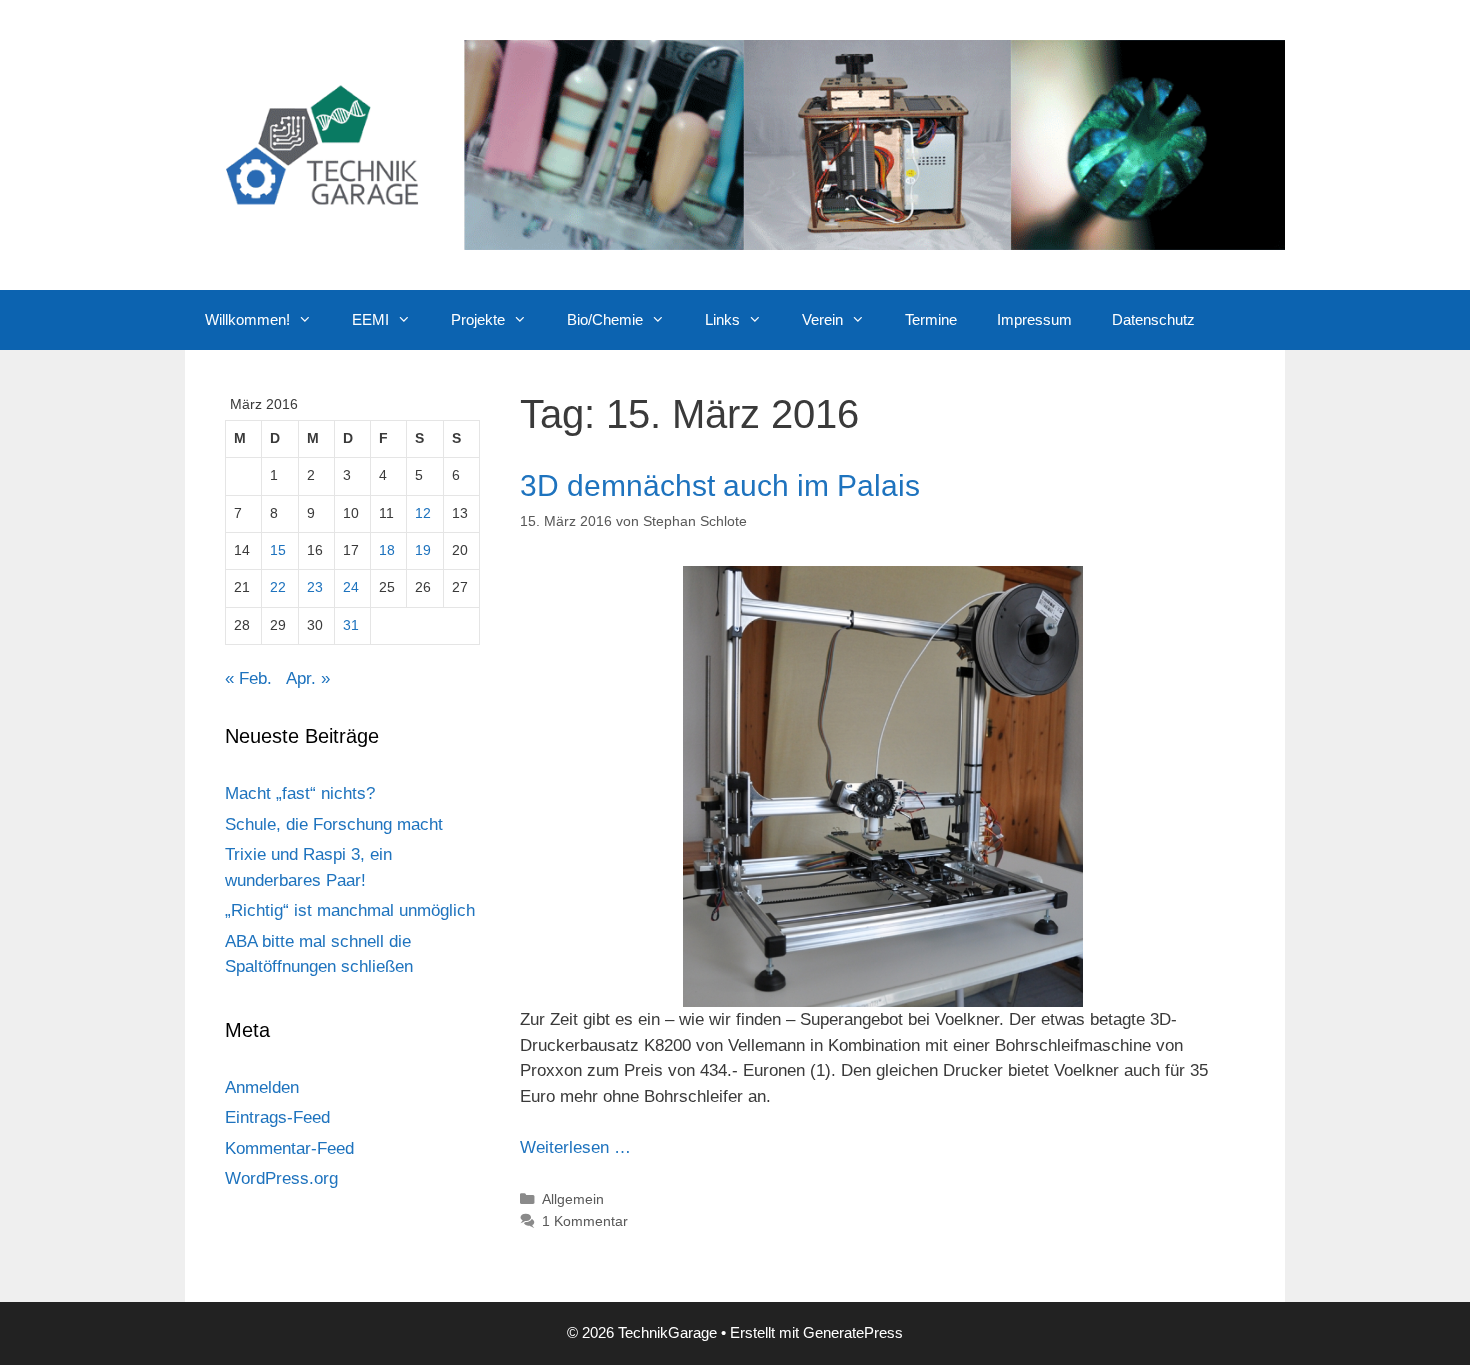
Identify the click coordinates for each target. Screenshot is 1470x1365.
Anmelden (262, 1087)
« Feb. (248, 678)
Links (722, 319)
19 (423, 550)
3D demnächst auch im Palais (720, 485)
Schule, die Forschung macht (334, 824)
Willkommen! (247, 319)
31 (351, 625)
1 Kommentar (585, 1221)
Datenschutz (1153, 319)
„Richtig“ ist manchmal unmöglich (350, 910)
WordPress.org (281, 1178)
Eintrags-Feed (277, 1117)
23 (315, 587)
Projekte (478, 319)
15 (278, 550)
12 (423, 513)
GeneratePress (853, 1332)
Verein (822, 319)
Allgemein (573, 1199)
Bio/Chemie (605, 319)
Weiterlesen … (575, 1147)
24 (351, 587)
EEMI (370, 319)
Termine (931, 319)
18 (387, 550)
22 (278, 587)
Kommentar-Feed (289, 1148)
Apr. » (308, 678)
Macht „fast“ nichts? (300, 793)
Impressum (1034, 319)
